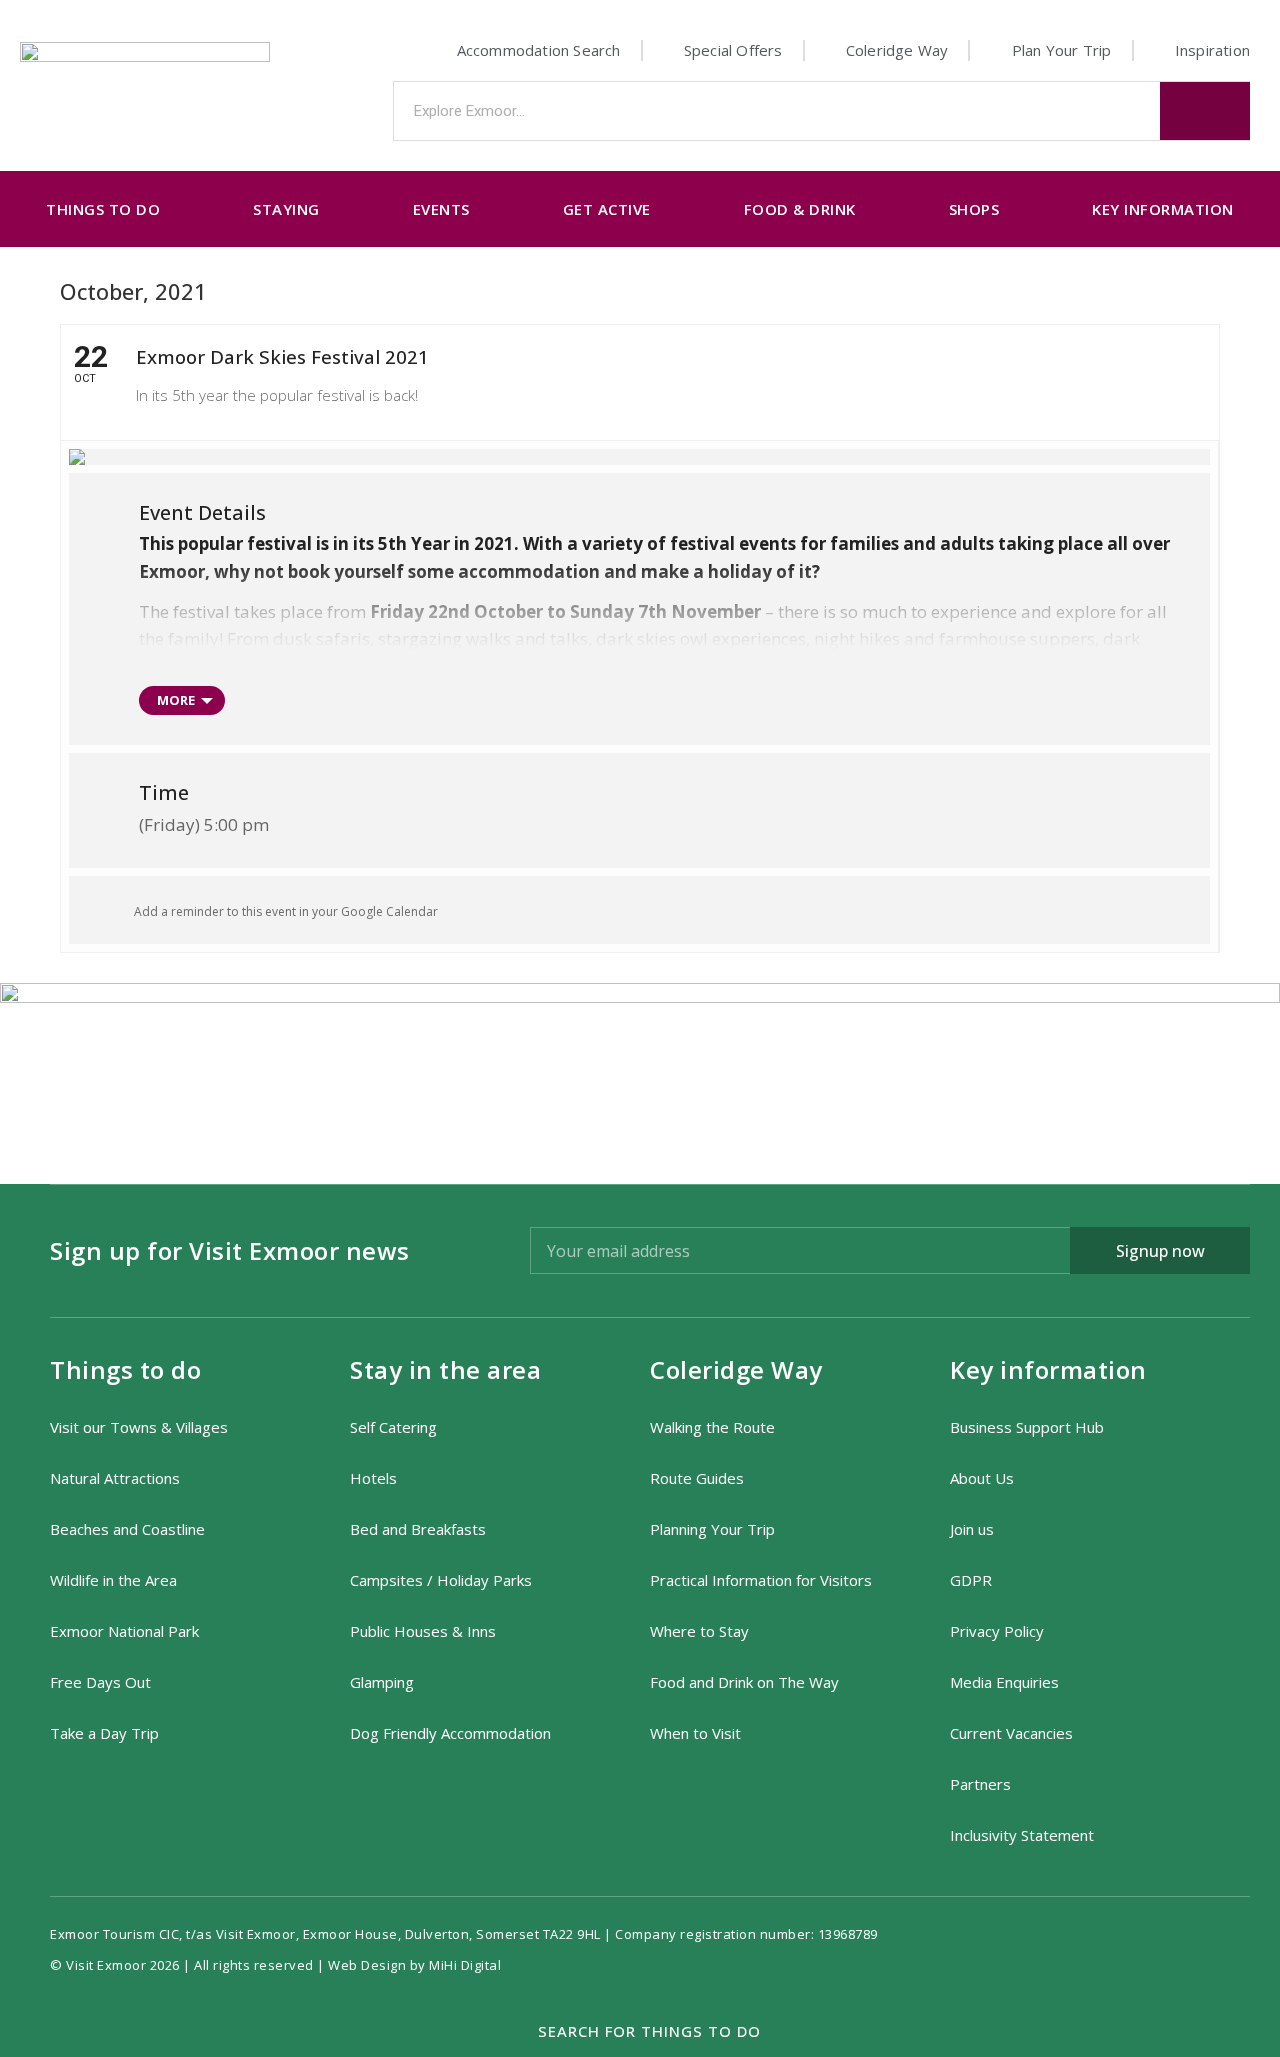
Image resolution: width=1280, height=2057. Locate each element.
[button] (640, 2032)
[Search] (1205, 111)
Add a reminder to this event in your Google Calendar (286, 911)
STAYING (286, 209)
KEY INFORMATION (1163, 209)
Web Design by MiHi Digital (416, 1965)
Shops (974, 209)
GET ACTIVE (607, 209)
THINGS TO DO (103, 209)
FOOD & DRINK (800, 209)
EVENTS (441, 209)
